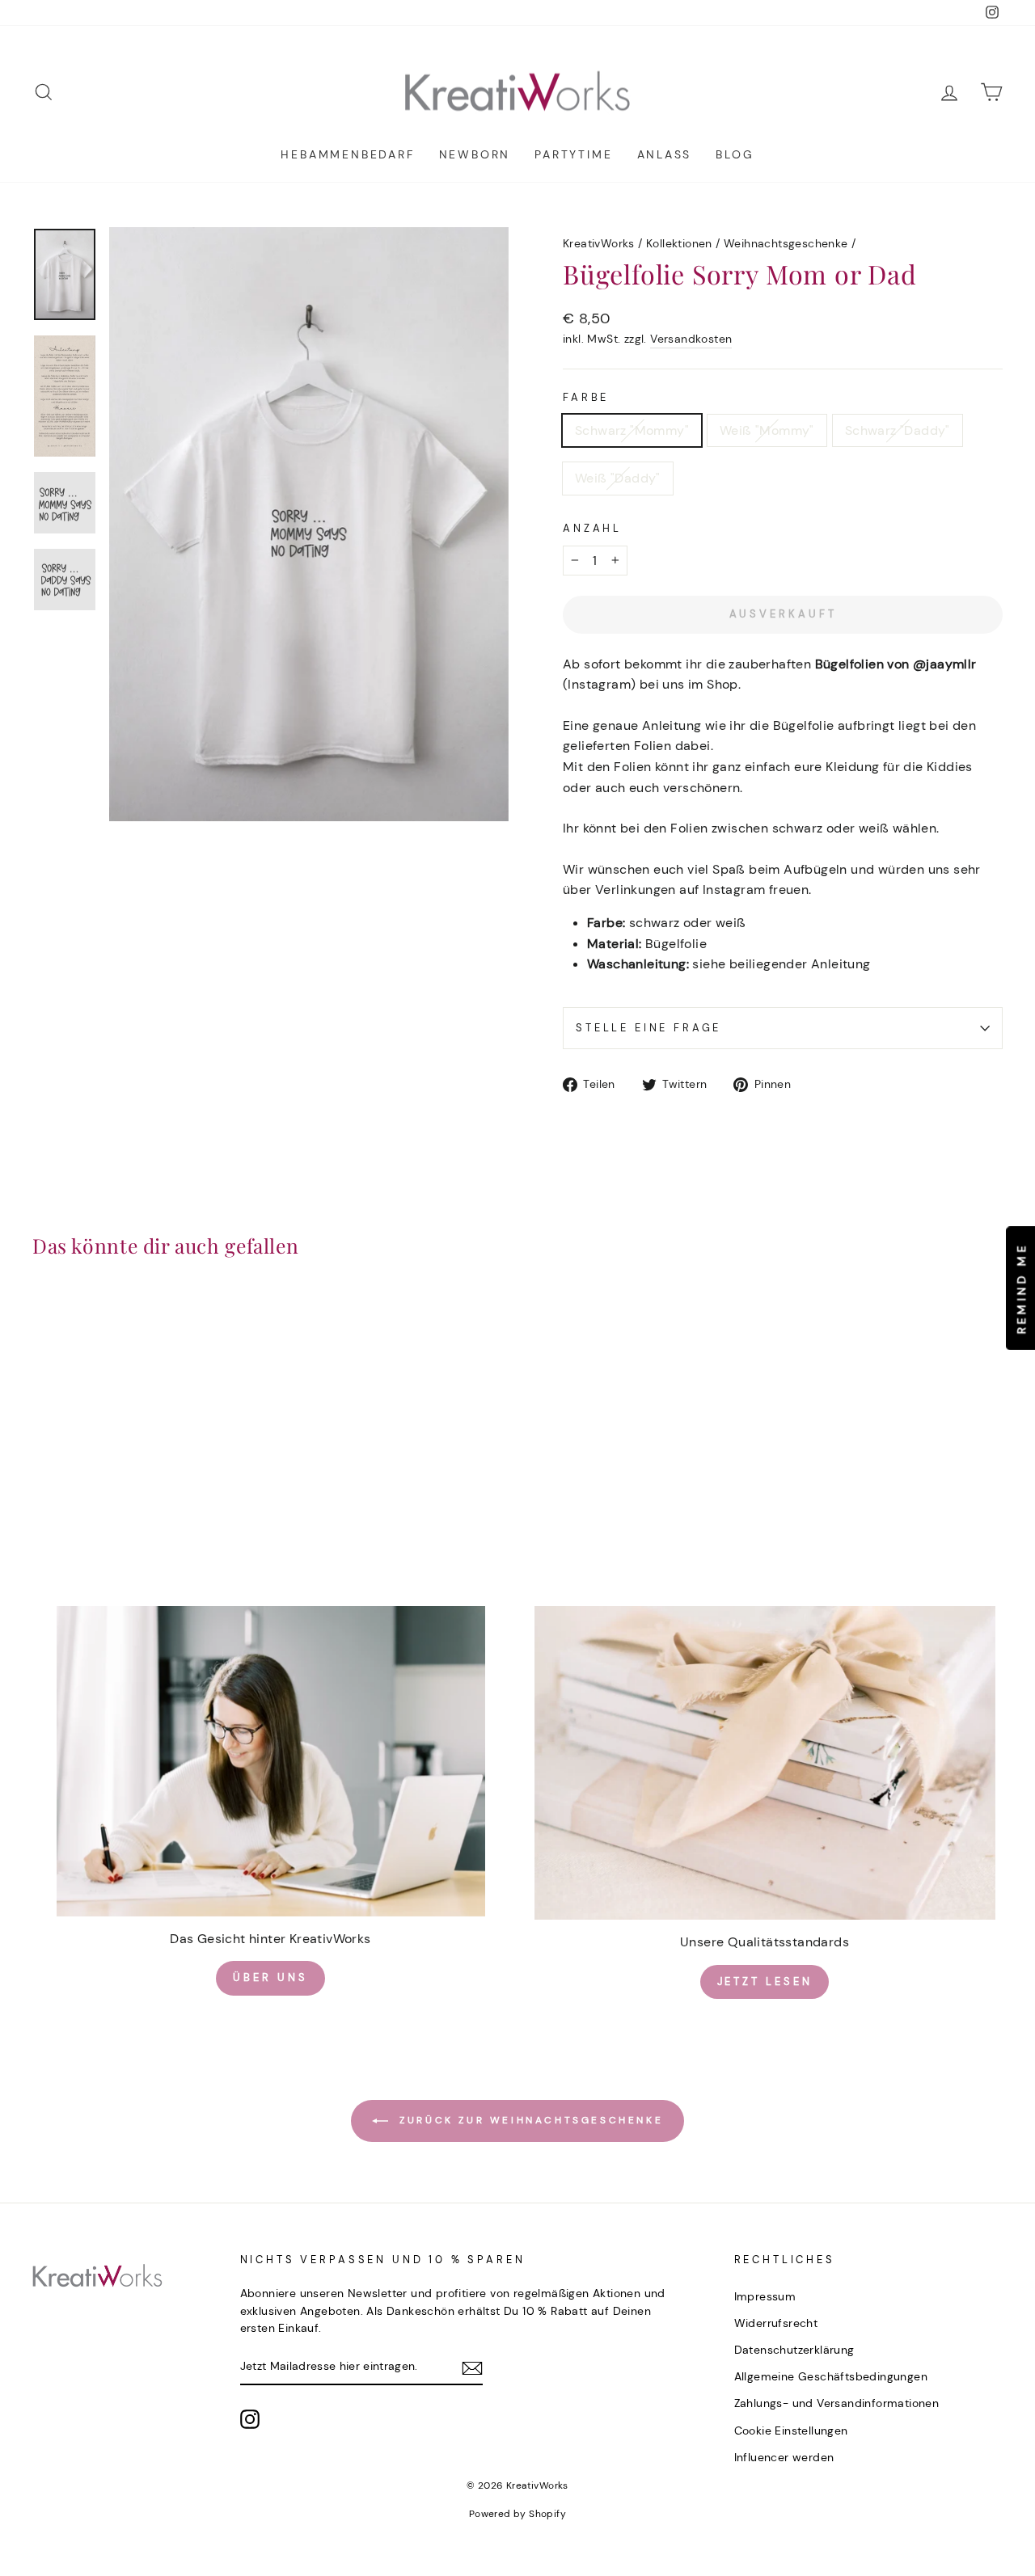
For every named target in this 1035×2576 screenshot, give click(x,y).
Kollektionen (679, 244)
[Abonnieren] (472, 2367)
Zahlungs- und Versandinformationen (837, 2403)
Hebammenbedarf (347, 154)
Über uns (270, 1977)
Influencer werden (784, 2458)
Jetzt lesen (765, 1982)
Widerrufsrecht (776, 2323)
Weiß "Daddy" (618, 478)
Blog (735, 154)
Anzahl (592, 528)
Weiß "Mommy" (767, 430)
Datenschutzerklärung (794, 2350)
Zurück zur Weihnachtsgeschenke (529, 2120)
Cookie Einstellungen (791, 2431)
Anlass (665, 154)
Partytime (573, 154)
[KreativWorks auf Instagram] (250, 2419)
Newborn (475, 154)
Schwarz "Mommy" (632, 430)
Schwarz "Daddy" (898, 430)
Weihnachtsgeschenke (786, 244)
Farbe (586, 397)
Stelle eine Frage (648, 1028)
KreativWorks (599, 244)
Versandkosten (691, 339)
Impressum (765, 2297)
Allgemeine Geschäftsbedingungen (831, 2377)
